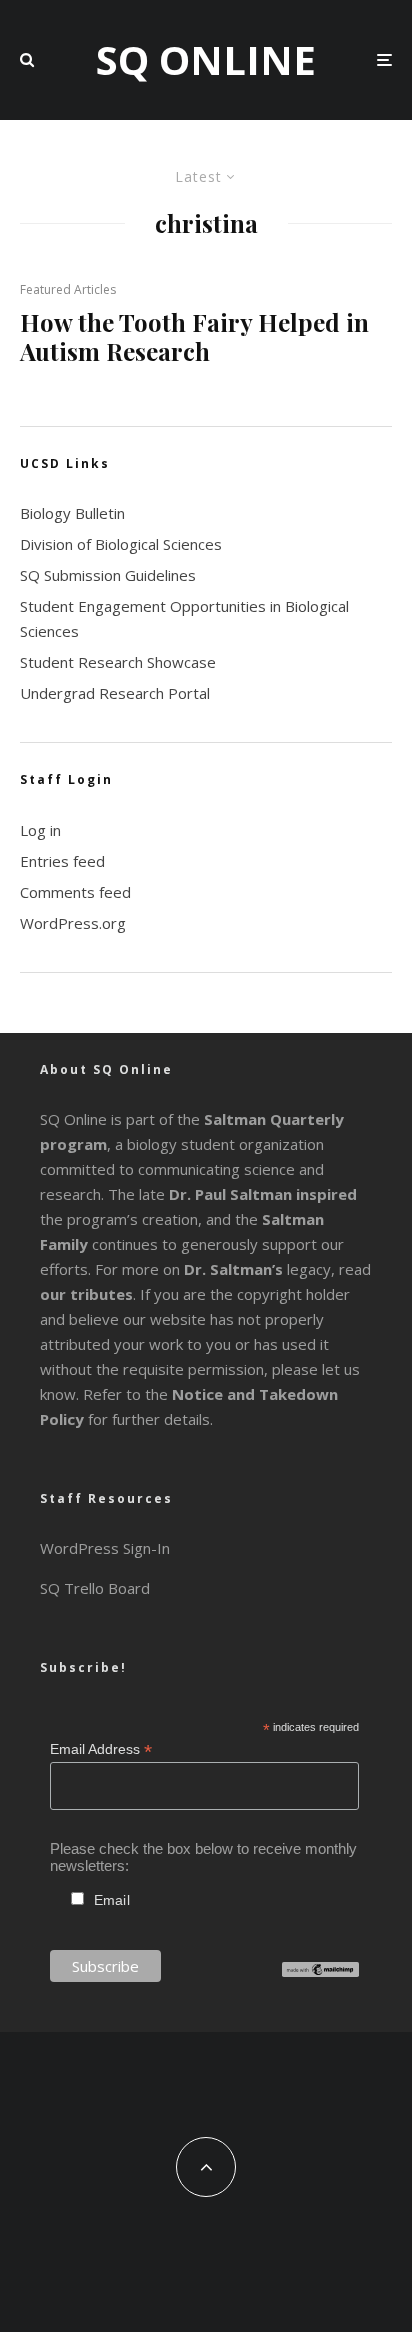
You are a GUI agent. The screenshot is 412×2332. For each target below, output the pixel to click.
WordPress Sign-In (105, 1548)
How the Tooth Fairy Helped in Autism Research (194, 337)
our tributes (86, 1294)
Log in (40, 830)
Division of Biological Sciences (121, 544)
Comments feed (75, 892)
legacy (257, 1269)
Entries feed (62, 861)
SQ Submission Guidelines (108, 575)
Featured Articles (68, 289)
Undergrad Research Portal (115, 693)
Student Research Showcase (118, 662)
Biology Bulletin (72, 513)
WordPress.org (73, 923)
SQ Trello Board (95, 1588)
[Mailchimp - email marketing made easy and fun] (320, 1971)
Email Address (101, 1749)
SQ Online (206, 60)
